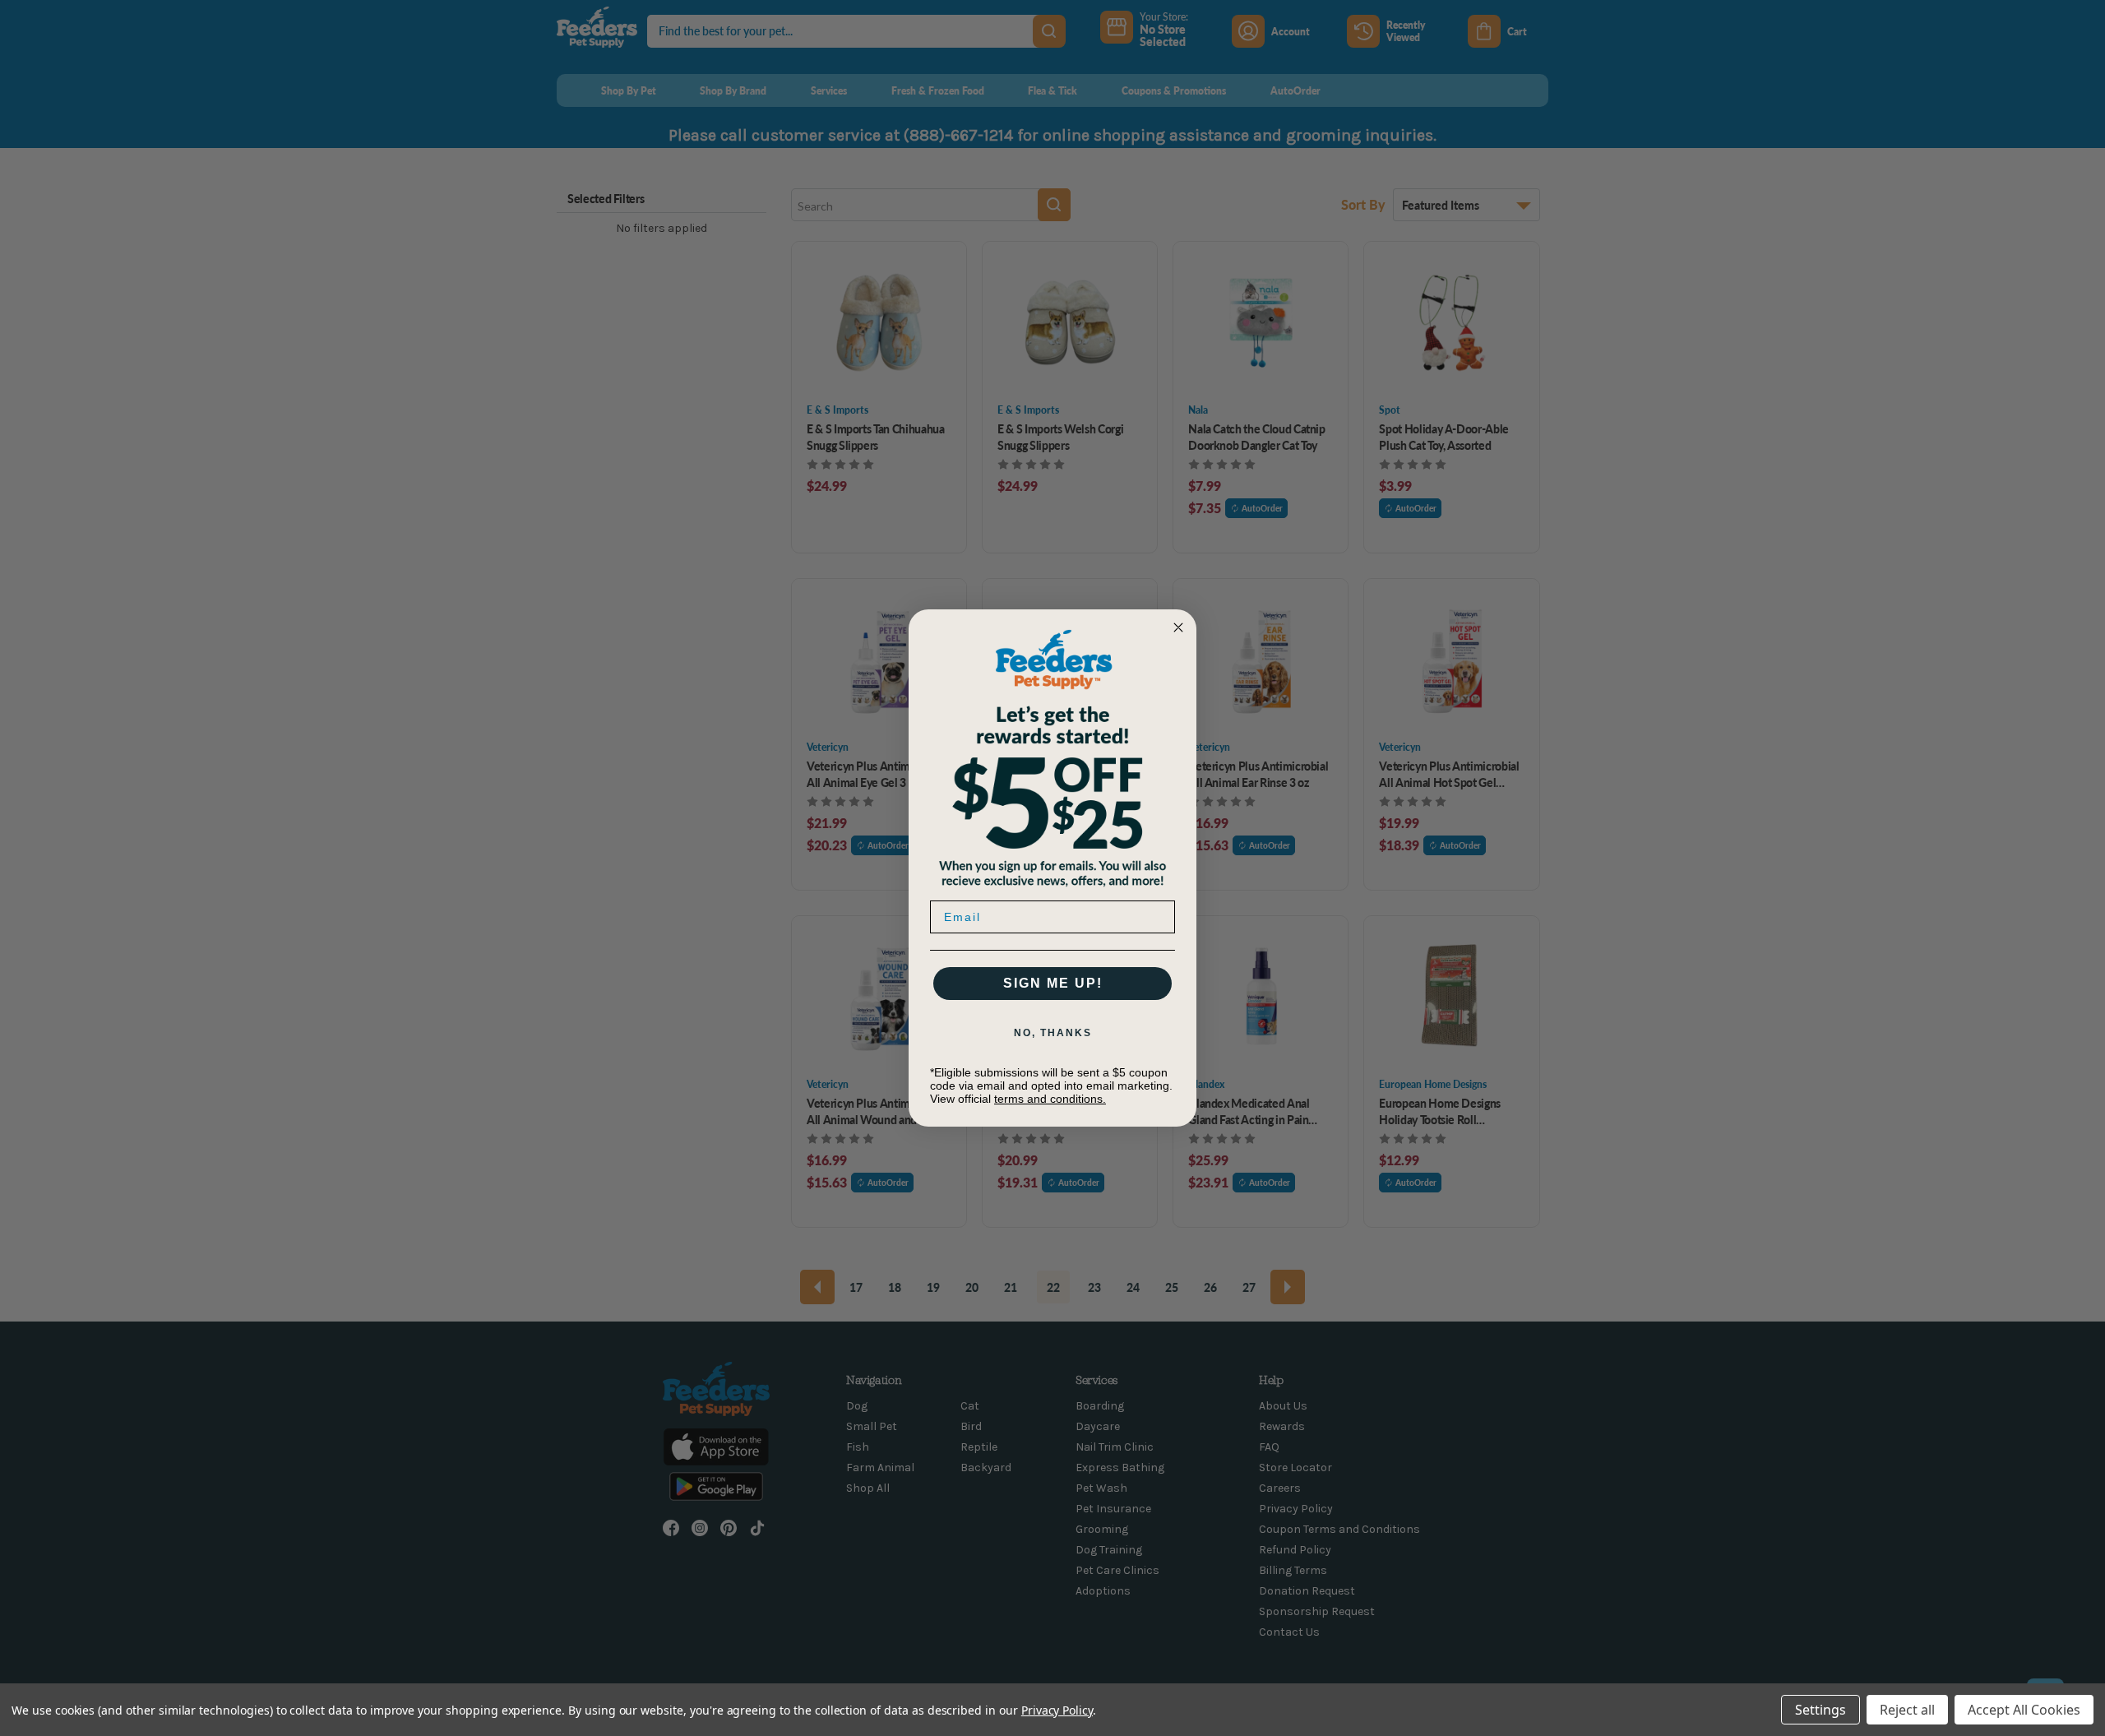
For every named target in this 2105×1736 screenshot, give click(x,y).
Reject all (1907, 1710)
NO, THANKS (1053, 1033)
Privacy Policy (1057, 1710)
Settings (1820, 1710)
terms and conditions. (1050, 1099)
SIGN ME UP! (1053, 983)
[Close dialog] (1178, 627)
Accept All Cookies (2024, 1710)
